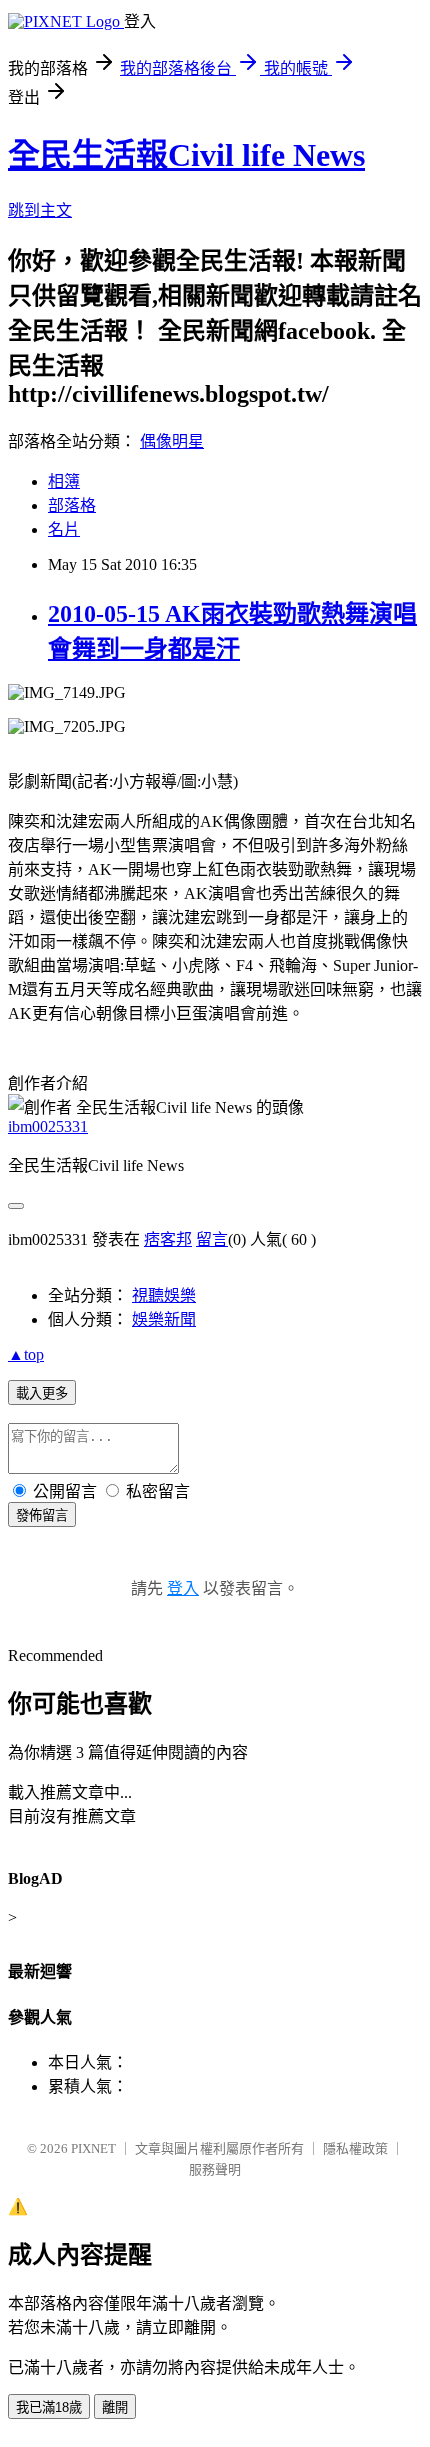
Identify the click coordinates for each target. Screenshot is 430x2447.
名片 (64, 529)
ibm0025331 (48, 1126)
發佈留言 (42, 1515)
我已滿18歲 (49, 2407)
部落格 (72, 505)
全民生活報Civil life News (186, 155)
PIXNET (93, 2148)
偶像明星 (172, 441)
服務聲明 (215, 2169)
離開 (115, 2407)
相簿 (64, 481)
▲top (26, 1354)
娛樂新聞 (164, 1319)
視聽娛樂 (164, 1295)
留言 (212, 1239)
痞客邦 (168, 1239)
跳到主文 (40, 210)
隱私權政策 (355, 2148)
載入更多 (42, 1393)
